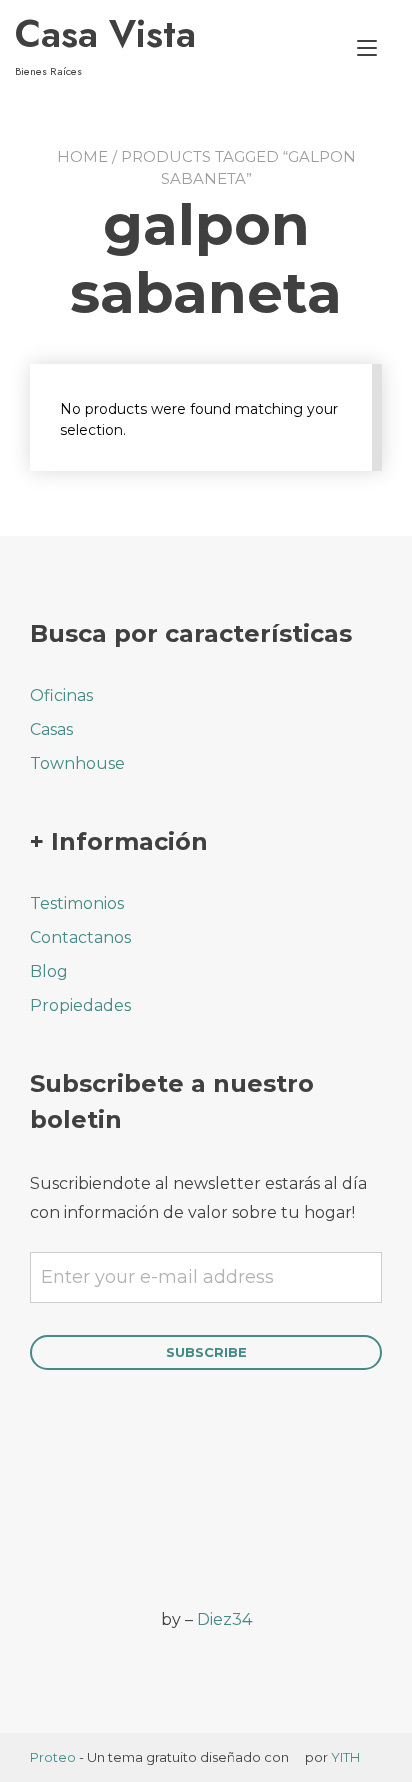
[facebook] (42, 1534)
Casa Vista (105, 34)
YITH (345, 1757)
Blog (49, 971)
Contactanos (80, 937)
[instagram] (97, 1534)
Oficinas (61, 695)
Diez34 (224, 1619)
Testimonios (77, 903)
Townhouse (77, 763)
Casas (51, 729)
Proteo (53, 1757)
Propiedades (80, 1005)
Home (82, 156)
